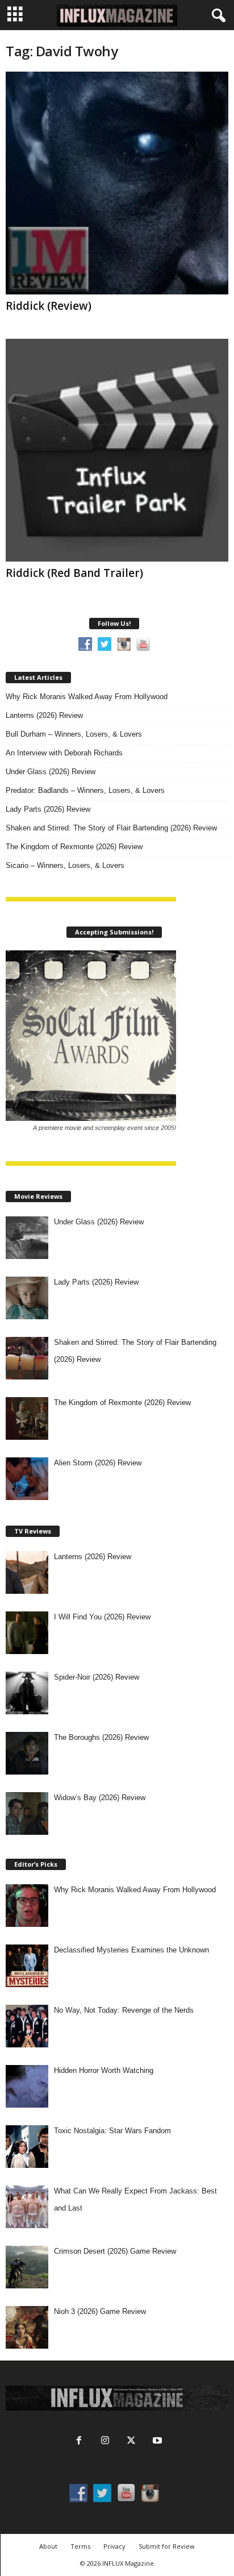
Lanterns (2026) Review (44, 715)
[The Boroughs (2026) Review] (27, 1753)
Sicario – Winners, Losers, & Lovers (65, 865)
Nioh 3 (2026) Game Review (100, 2311)
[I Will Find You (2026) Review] (27, 1633)
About (48, 2546)
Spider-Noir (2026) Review (97, 1677)
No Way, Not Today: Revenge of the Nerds (124, 2010)
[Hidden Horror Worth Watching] (27, 2086)
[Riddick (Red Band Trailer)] (117, 450)
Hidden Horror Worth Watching (104, 2070)
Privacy (114, 2546)
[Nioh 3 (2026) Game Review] (27, 2327)
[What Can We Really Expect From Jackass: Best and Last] (27, 2207)
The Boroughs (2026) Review (101, 1737)
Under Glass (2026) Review (51, 772)
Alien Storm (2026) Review (98, 1463)
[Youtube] (156, 2442)
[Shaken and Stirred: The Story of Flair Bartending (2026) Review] (27, 1358)
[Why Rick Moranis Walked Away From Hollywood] (27, 1906)
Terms (80, 2546)
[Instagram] (105, 2442)
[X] (131, 2442)
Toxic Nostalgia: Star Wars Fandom (112, 2131)
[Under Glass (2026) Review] (27, 1238)
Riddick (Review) (49, 306)
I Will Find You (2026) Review (102, 1617)
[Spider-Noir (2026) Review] (27, 1693)
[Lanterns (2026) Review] (27, 1572)
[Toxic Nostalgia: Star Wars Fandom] (27, 2147)
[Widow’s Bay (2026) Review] (27, 1813)
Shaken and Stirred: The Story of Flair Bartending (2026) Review (111, 828)
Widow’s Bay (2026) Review (100, 1798)
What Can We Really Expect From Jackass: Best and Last (135, 2199)
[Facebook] (79, 2442)
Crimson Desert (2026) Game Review (115, 2251)
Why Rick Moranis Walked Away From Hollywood (87, 697)
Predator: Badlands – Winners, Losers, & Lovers (85, 790)
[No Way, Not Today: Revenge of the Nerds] (27, 2026)
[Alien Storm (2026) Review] (27, 1479)
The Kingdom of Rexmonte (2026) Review (74, 847)
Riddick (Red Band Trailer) (74, 573)
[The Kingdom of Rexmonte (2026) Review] (27, 1418)
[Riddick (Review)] (117, 183)
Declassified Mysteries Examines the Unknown (131, 1950)
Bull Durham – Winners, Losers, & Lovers (74, 734)
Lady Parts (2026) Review (48, 809)
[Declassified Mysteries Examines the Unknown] (27, 1966)
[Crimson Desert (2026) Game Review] (27, 2267)
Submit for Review (167, 2546)
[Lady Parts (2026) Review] (27, 1298)
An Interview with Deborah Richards (64, 753)
